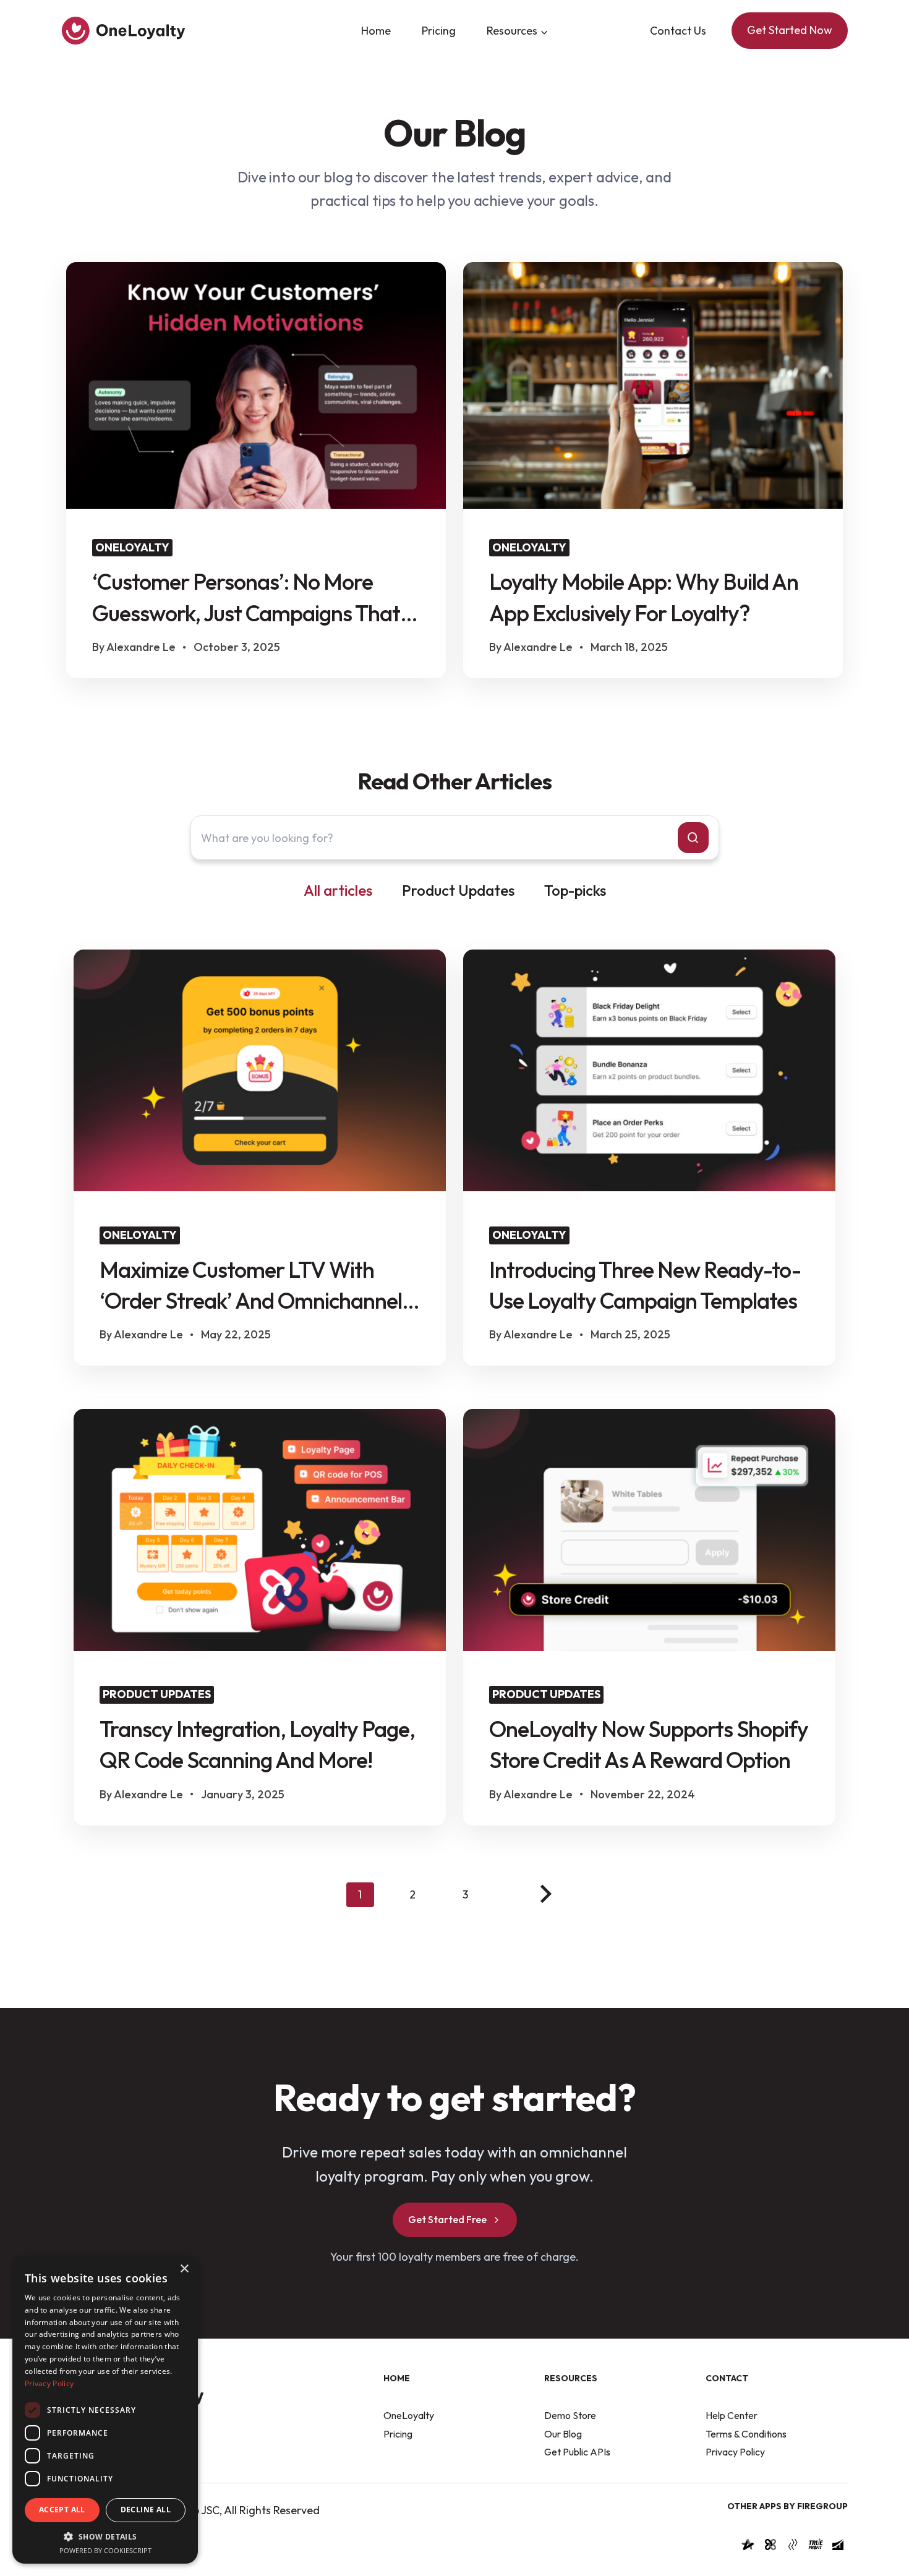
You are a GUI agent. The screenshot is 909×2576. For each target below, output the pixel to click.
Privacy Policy (735, 2452)
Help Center (732, 2416)
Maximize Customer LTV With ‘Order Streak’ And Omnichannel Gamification (251, 1286)
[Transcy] (770, 2548)
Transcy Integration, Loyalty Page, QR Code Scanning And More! (257, 1744)
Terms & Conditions (746, 2434)
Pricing (439, 31)
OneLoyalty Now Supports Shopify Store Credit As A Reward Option (649, 1744)
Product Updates (458, 890)
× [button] (184, 2269)
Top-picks (575, 890)
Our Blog (563, 2434)
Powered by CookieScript (105, 2550)
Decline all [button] (146, 2510)
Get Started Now (790, 30)
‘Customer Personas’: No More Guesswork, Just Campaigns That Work (246, 598)
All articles (338, 890)
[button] (105, 2536)
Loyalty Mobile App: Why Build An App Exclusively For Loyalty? (644, 597)
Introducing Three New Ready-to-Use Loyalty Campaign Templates (645, 1285)
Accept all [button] (62, 2510)
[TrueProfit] (816, 2548)
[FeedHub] (838, 2548)
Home (376, 31)
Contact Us (678, 31)
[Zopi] (793, 2548)
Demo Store (570, 2416)
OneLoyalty (409, 2416)
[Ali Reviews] (748, 2548)
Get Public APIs (577, 2452)
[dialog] (105, 2410)
